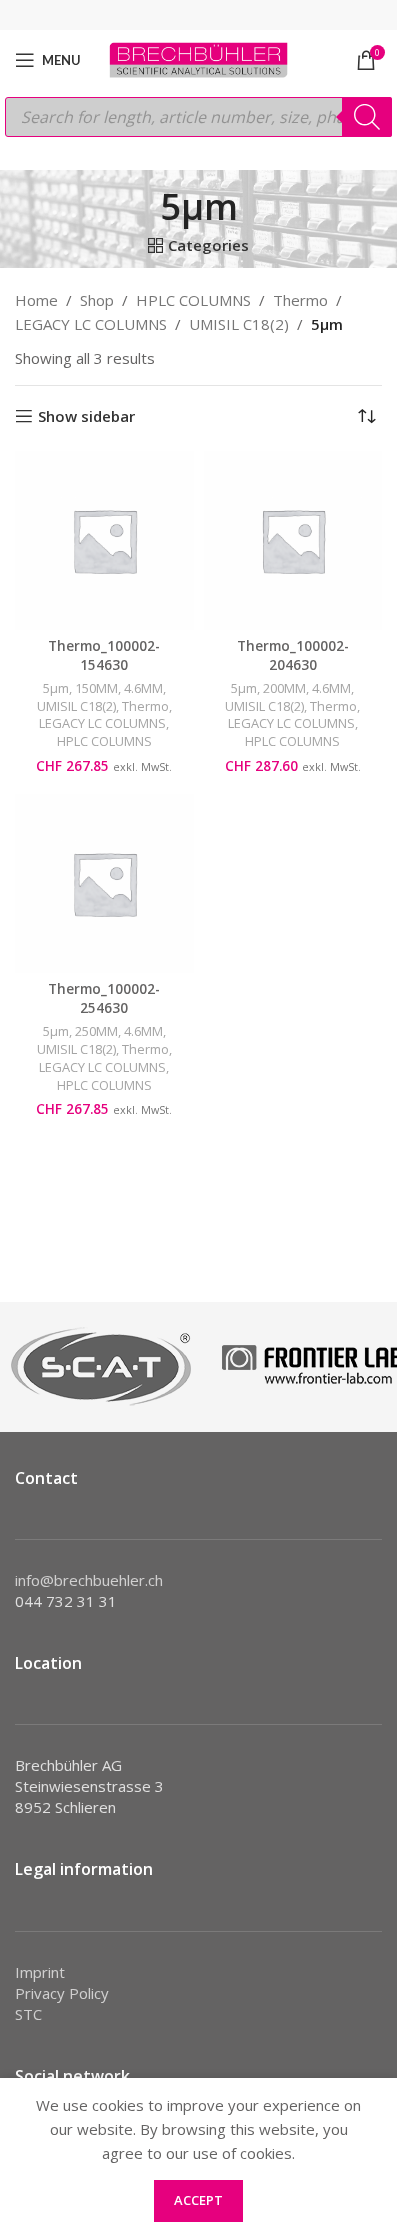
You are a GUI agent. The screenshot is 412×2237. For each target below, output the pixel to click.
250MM (96, 1031)
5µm (56, 688)
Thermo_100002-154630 (104, 655)
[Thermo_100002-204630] (293, 540)
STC (28, 2014)
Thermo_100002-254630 (104, 998)
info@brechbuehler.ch (89, 1580)
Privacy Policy (62, 1993)
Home (36, 300)
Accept (198, 2200)
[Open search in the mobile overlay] (198, 117)
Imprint (40, 1972)
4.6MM (143, 688)
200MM (284, 688)
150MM (96, 688)
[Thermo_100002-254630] (104, 883)
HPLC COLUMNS (193, 300)
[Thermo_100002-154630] (104, 540)
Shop (97, 300)
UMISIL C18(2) (239, 324)
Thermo (300, 300)
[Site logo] (198, 58)
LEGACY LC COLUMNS (91, 324)
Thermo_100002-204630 (293, 655)
